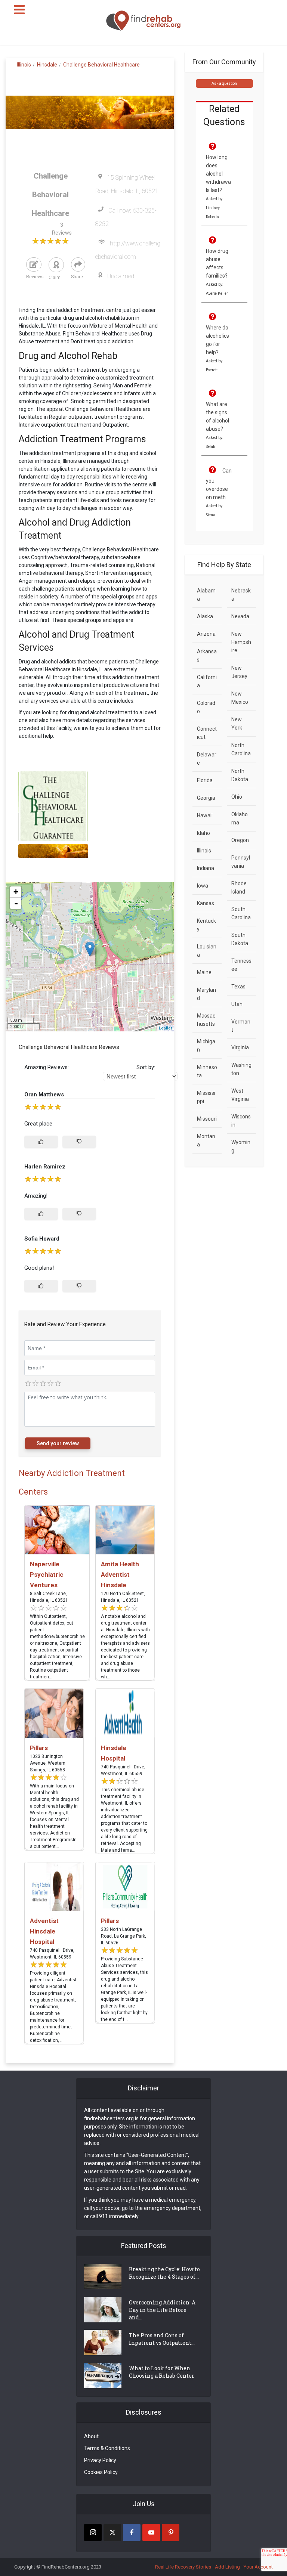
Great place (38, 1124)
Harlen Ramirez (45, 1167)
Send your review (58, 1443)
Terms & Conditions (107, 2448)
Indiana (206, 868)
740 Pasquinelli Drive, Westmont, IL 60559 (123, 1770)
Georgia (206, 798)
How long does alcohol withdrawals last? (218, 174)
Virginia (240, 1047)
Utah (237, 1004)
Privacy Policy (100, 2460)
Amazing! (36, 1196)
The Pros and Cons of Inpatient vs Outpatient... (162, 2339)
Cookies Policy (101, 2472)
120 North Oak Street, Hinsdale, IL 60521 (123, 1597)
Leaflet (165, 1028)
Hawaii (205, 815)
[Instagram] (93, 2532)
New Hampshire (241, 642)
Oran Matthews (44, 1095)
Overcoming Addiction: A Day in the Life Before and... (162, 2310)
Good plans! (39, 1268)
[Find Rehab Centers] (143, 21)
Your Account (258, 2567)
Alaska (205, 616)
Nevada (240, 616)
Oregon (240, 840)
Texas (238, 987)
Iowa (203, 886)
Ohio (237, 797)
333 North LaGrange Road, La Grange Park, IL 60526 (124, 1936)
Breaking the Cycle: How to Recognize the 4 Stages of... (164, 2273)
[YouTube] (151, 2532)
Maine (204, 972)
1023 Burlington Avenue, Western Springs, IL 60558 (48, 1763)
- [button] (16, 903)
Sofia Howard (42, 1239)
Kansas (206, 903)
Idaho (203, 833)
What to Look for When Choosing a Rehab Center (162, 2372)
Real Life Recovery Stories (183, 2567)
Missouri (207, 1119)
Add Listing (227, 2567)
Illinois (204, 851)
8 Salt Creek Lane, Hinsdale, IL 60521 (49, 1597)
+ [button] (16, 892)
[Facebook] (132, 2532)
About (91, 2436)
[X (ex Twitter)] (112, 2532)
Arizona (206, 634)
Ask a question (224, 83)
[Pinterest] (171, 2532)
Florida (205, 780)
